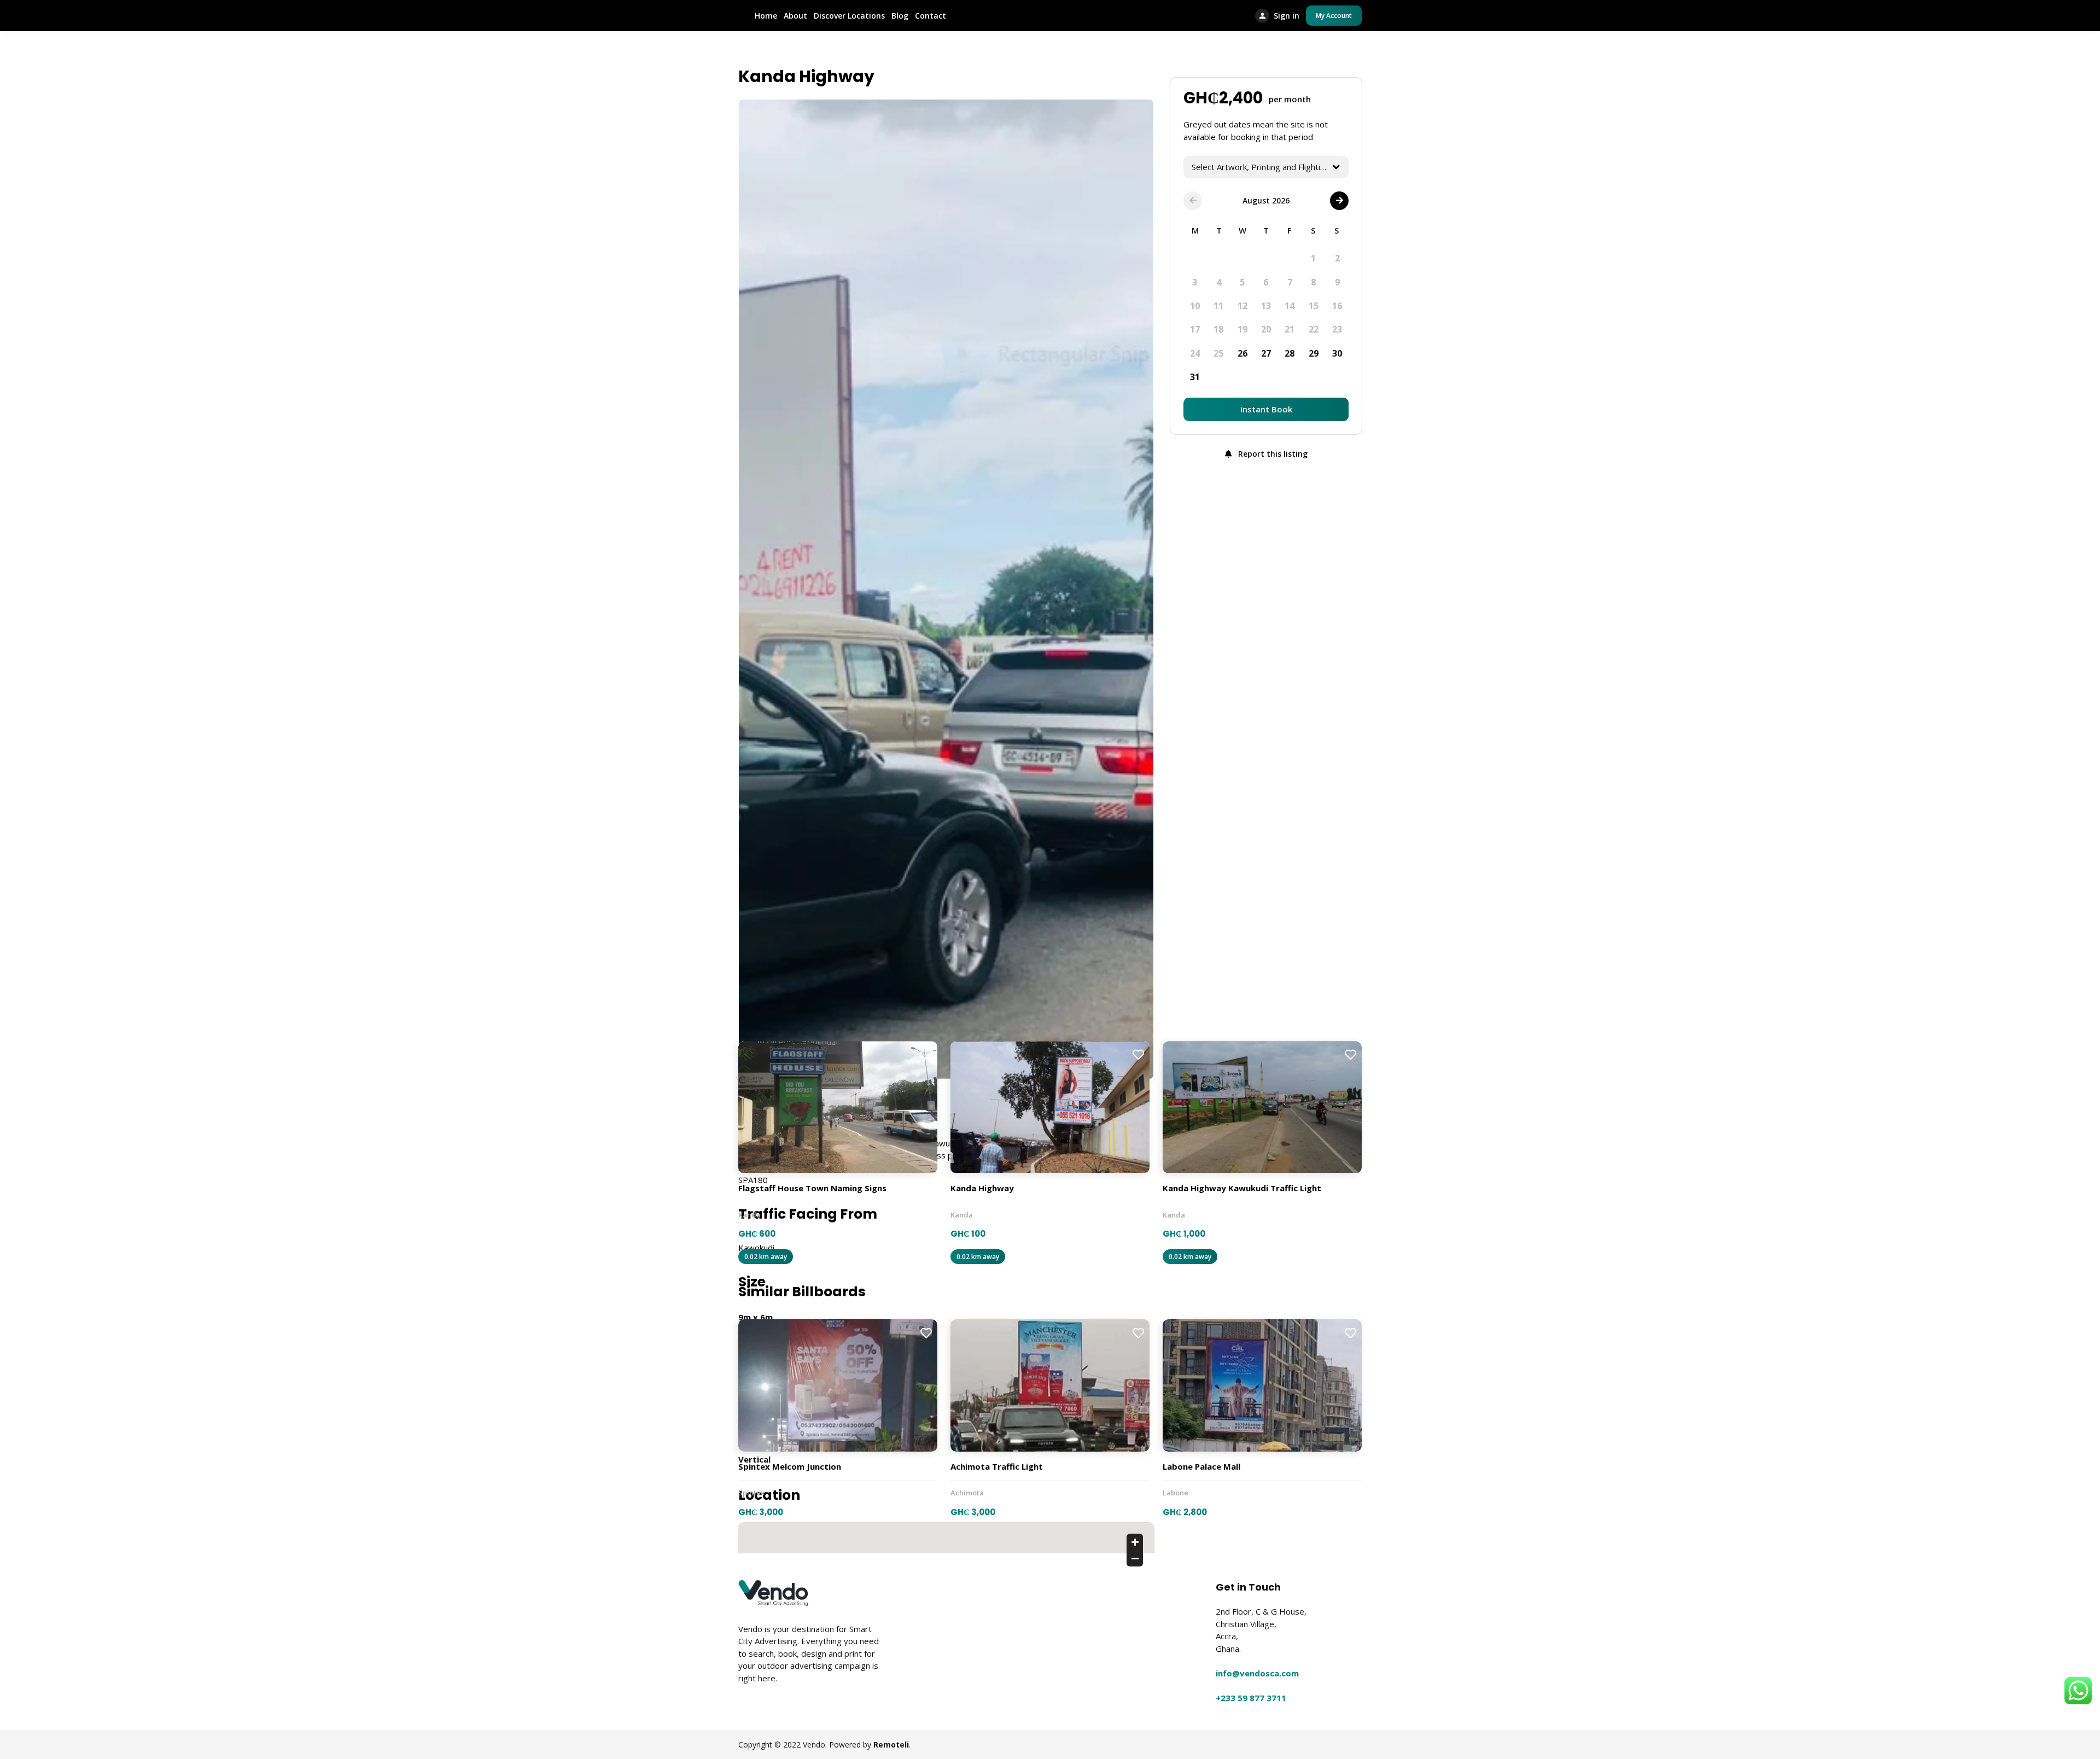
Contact (931, 16)
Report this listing (1272, 454)
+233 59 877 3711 (1251, 1698)
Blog (900, 16)
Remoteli (891, 1745)
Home (766, 16)
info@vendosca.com (1257, 1673)
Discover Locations (849, 16)
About (795, 16)
